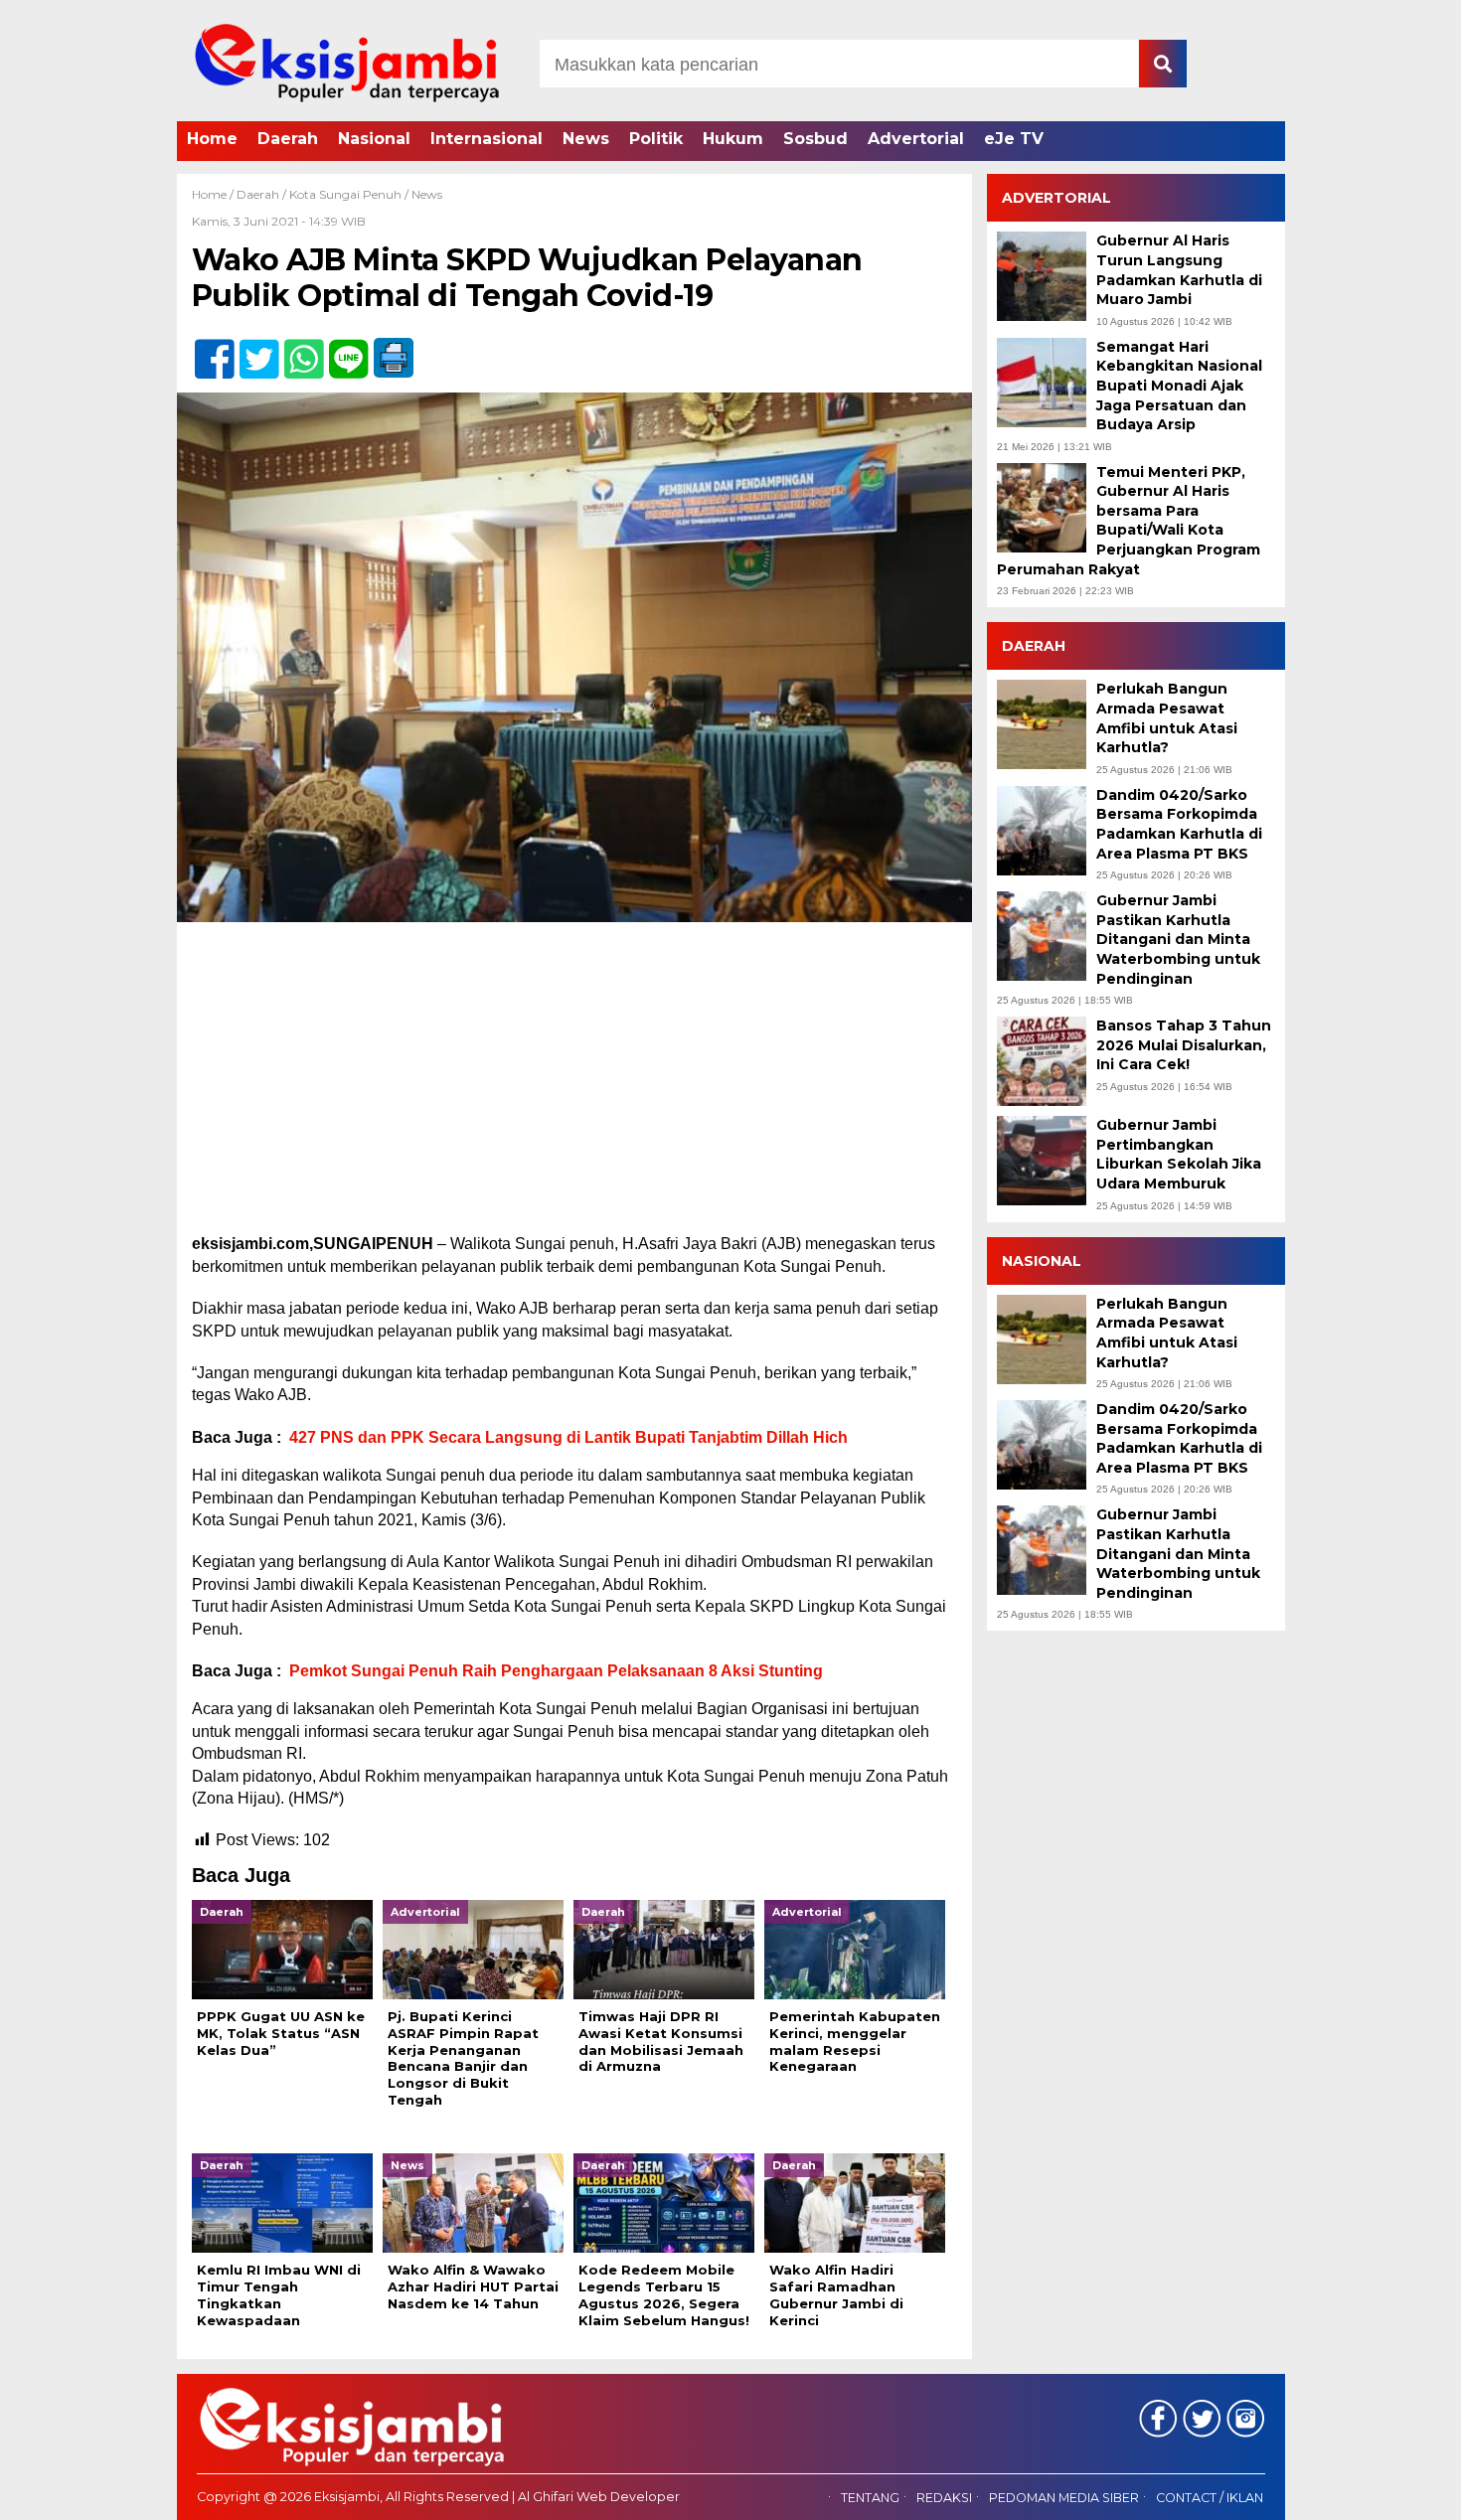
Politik (656, 139)
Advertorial (916, 139)
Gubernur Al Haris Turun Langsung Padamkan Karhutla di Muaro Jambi (1179, 270)
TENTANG (870, 2498)
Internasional (487, 139)
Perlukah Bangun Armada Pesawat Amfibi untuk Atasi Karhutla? (1167, 718)
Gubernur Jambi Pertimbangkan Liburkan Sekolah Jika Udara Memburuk (1179, 1154)
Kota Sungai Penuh (345, 194)
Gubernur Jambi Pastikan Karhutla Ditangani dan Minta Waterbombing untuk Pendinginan (1178, 939)
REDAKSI (944, 2498)
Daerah (288, 139)
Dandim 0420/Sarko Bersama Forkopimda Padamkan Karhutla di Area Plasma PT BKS (1179, 824)
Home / (214, 194)
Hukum (733, 139)
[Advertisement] (574, 1086)
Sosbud (815, 139)
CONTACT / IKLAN (1210, 2498)
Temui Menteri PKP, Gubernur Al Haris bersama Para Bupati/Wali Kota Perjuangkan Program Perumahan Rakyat (1129, 521)
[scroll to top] (1396, 2491)
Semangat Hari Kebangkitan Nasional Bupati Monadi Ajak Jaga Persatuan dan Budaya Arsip (1179, 386)
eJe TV (1014, 139)
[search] (1163, 64)
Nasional (374, 139)
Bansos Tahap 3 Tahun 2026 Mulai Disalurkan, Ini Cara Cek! (1184, 1045)
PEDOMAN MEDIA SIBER (1064, 2498)
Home (212, 139)
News (586, 139)
